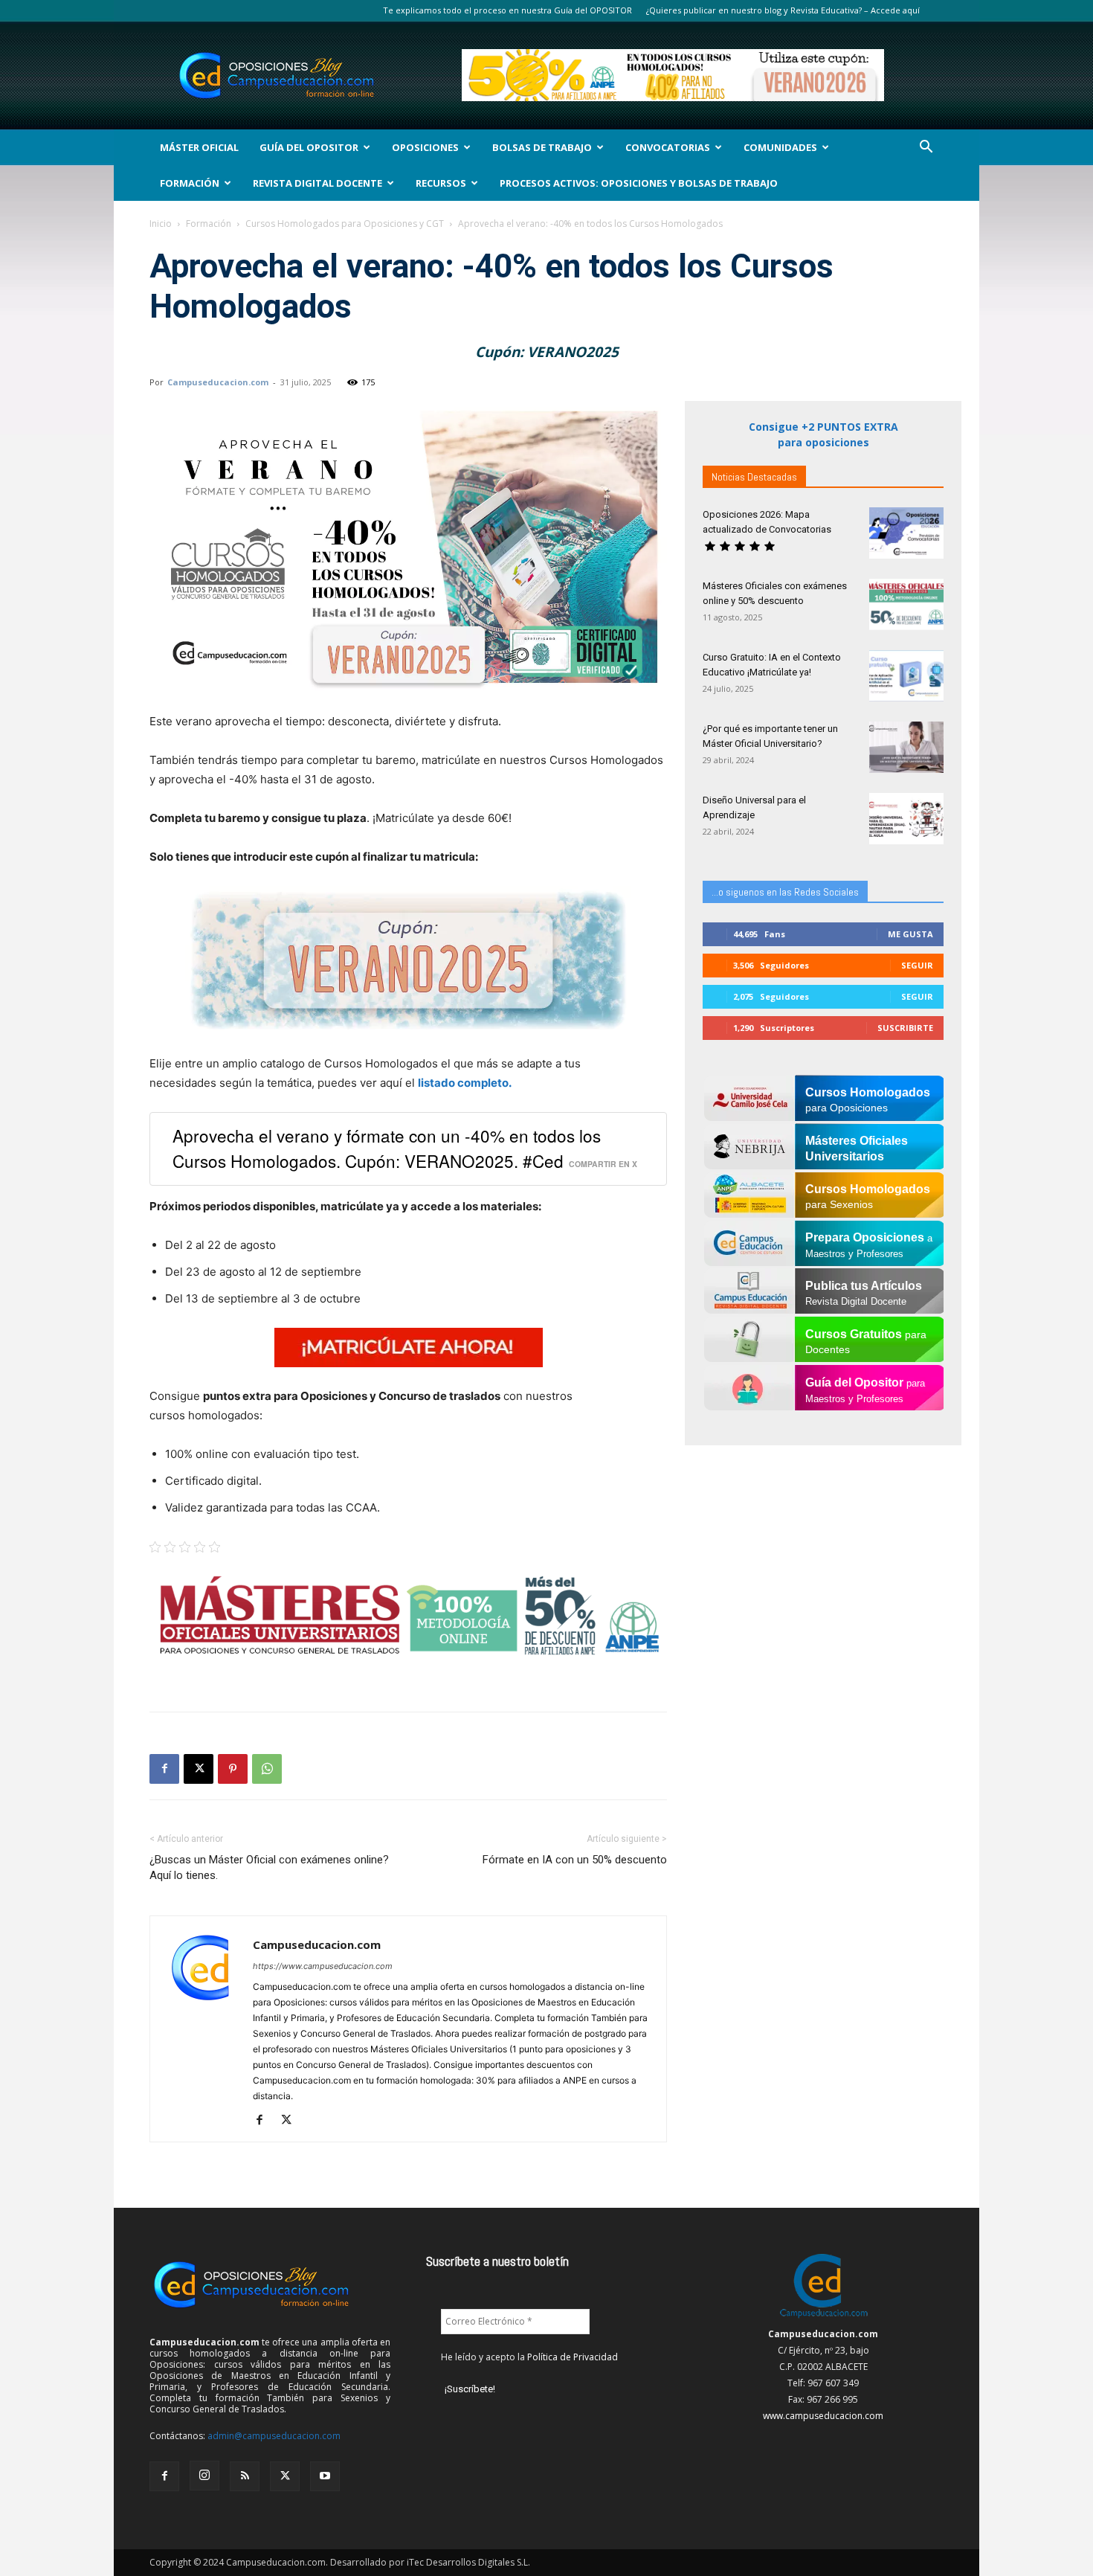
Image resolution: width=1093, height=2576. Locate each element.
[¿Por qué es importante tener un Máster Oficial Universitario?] (906, 747)
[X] (199, 1769)
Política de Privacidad (573, 2357)
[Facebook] (164, 1769)
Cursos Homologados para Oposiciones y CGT (345, 224)
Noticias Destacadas (754, 477)
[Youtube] (325, 2476)
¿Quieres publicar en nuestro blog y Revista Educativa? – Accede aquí (783, 10)
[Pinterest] (233, 1769)
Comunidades (780, 147)
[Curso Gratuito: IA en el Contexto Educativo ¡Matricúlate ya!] (906, 676)
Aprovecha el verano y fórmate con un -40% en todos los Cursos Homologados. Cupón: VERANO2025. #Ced (387, 1147)
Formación (190, 183)
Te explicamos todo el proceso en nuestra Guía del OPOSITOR (507, 10)
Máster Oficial (199, 147)
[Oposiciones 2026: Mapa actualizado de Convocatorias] (906, 533)
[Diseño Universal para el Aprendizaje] (906, 819)
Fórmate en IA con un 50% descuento (575, 1860)
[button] (926, 148)
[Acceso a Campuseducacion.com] (823, 2318)
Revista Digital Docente (317, 183)
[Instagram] (204, 2476)
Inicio (161, 224)
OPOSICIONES (425, 147)
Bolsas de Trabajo (542, 147)
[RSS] (245, 2476)
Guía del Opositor (309, 147)
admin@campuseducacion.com (274, 2436)
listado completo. (465, 1083)
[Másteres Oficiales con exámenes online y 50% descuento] (906, 604)
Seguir (917, 965)
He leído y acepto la (529, 2357)
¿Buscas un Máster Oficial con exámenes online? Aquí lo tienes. (269, 1867)
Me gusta (910, 934)
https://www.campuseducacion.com (323, 1966)
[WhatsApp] (267, 1769)
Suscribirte (905, 1028)
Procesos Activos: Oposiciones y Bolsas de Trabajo (639, 183)
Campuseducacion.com (218, 382)
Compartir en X (603, 1164)
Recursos (441, 183)
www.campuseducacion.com (823, 2416)
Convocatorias (668, 147)
